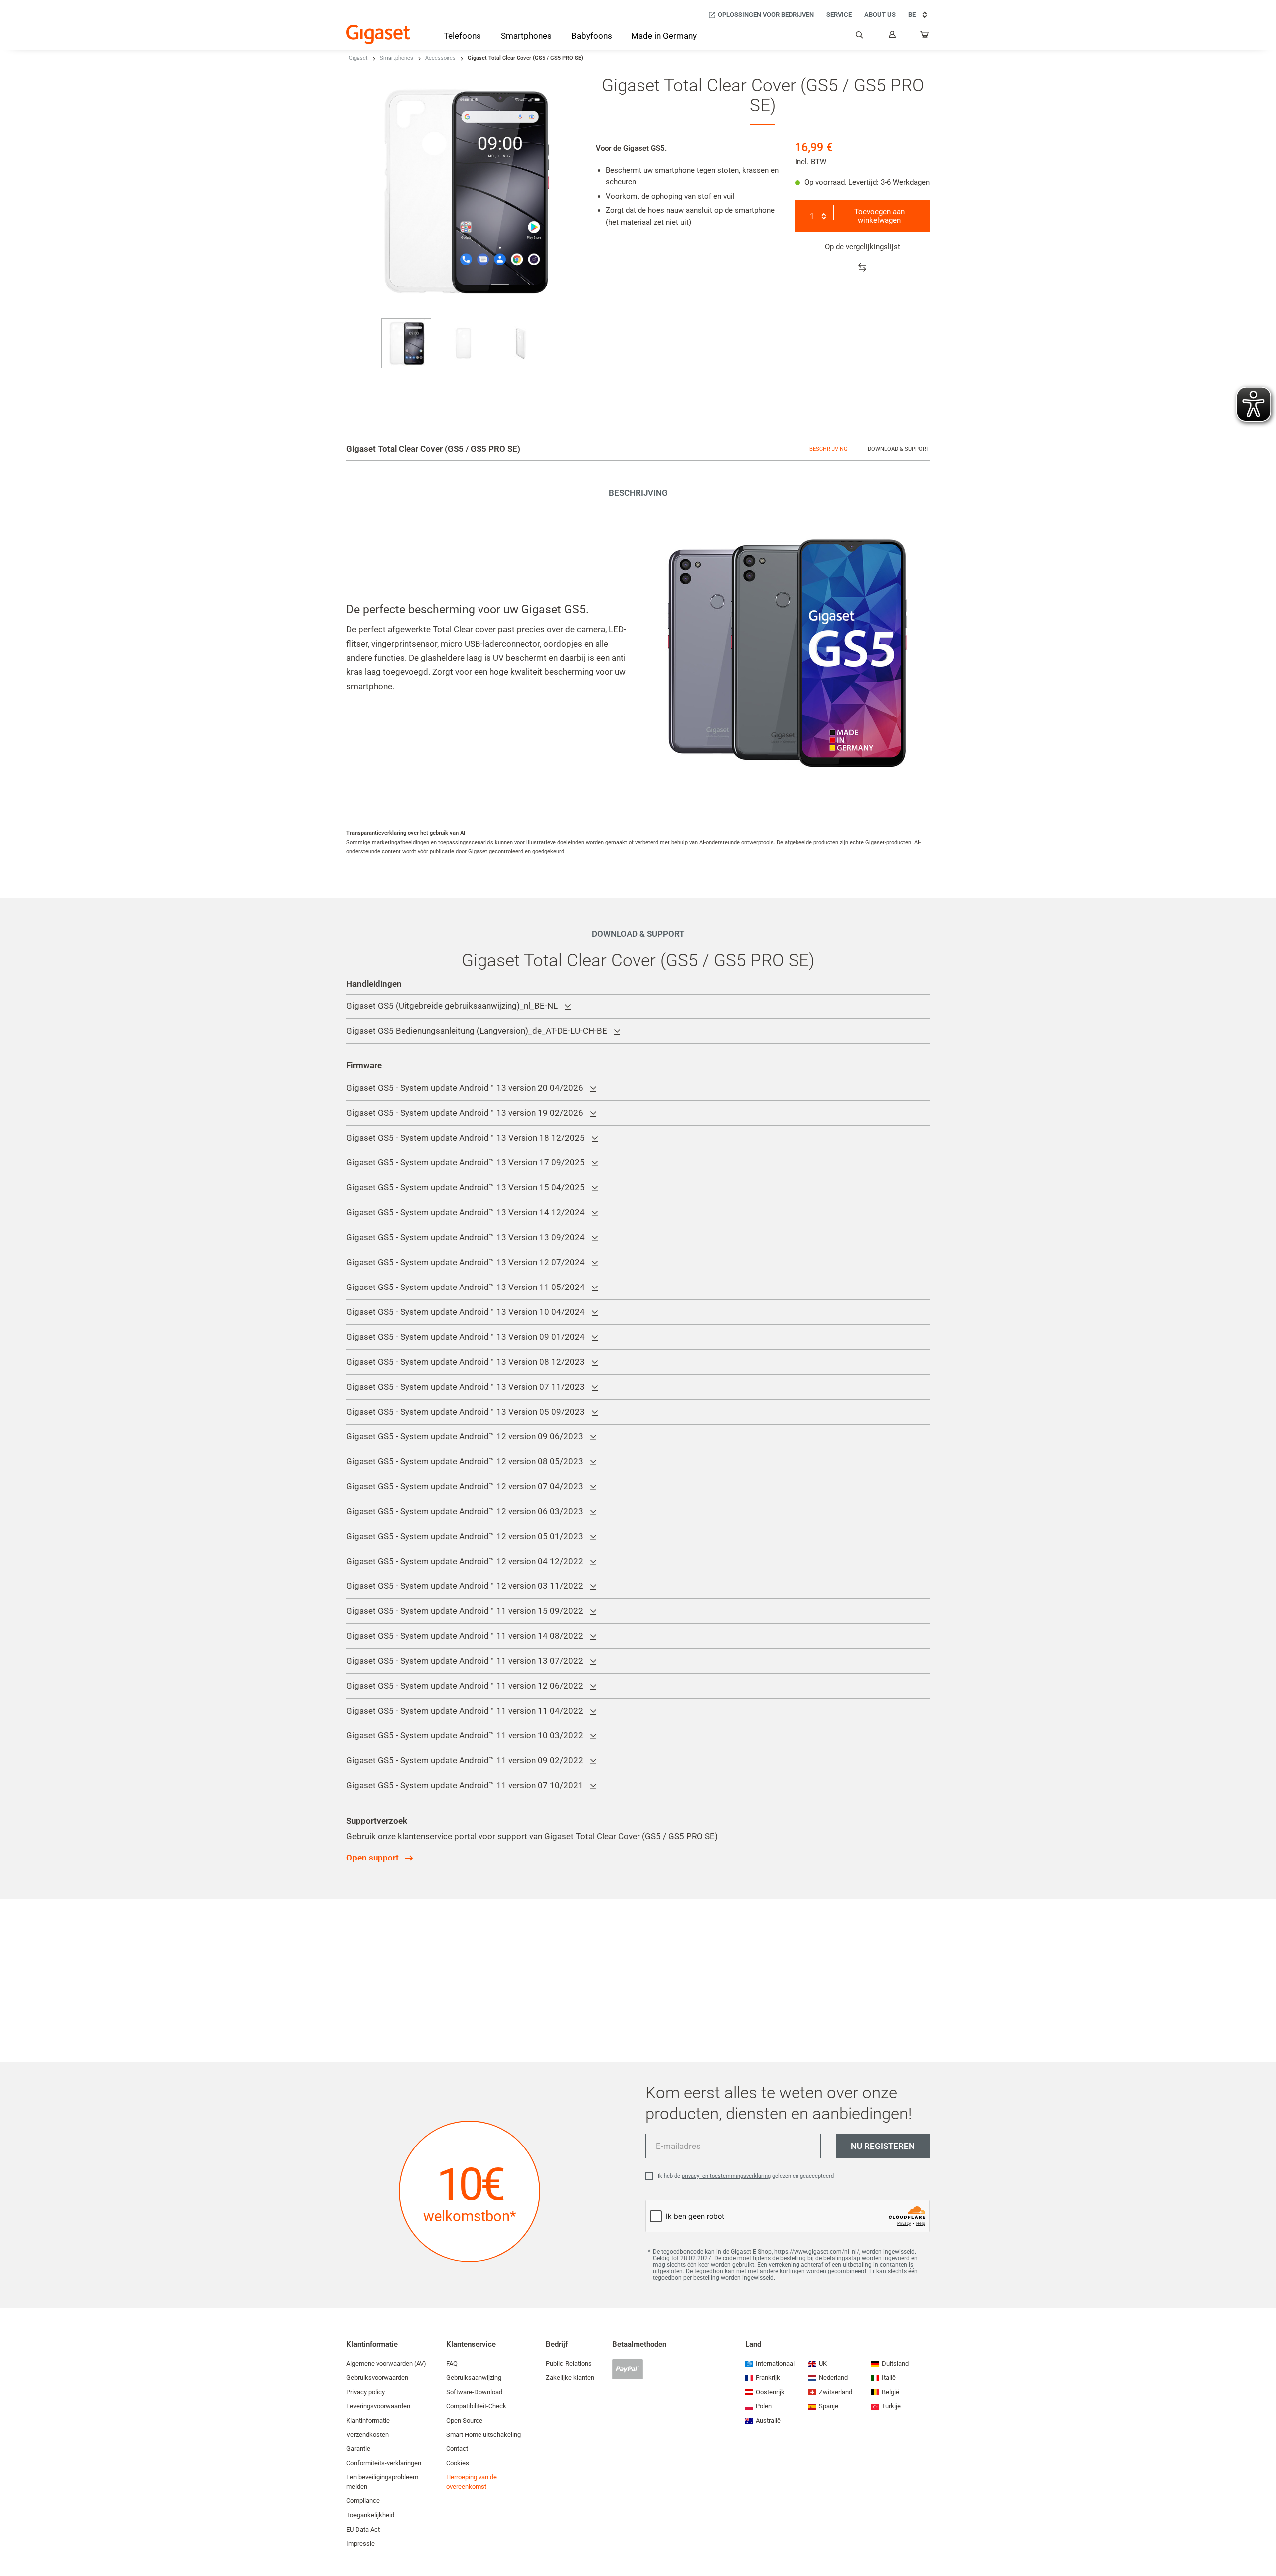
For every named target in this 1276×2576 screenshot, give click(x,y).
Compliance (363, 2501)
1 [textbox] (812, 216)
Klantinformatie (368, 2420)
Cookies (458, 2463)
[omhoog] (1264, 2539)
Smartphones (397, 58)
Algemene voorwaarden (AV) (386, 2363)
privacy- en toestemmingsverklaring (726, 2176)
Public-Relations (569, 2363)
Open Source (464, 2420)
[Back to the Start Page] (378, 35)
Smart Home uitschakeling (483, 2435)
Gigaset (358, 58)
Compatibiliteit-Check (476, 2406)
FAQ (452, 2363)
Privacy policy (366, 2392)
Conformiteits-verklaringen (384, 2463)
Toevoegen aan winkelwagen (879, 216)
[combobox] (817, 216)
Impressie (361, 2543)
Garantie (358, 2449)
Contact (457, 2449)
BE (912, 15)
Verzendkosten (368, 2435)
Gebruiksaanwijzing (474, 2377)
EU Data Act (363, 2529)
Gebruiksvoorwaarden (377, 2377)
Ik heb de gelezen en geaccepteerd (746, 2176)
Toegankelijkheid (370, 2515)
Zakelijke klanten (570, 2377)
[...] (925, 37)
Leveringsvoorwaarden (378, 2406)
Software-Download (474, 2392)
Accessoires (440, 58)
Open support (373, 1858)
